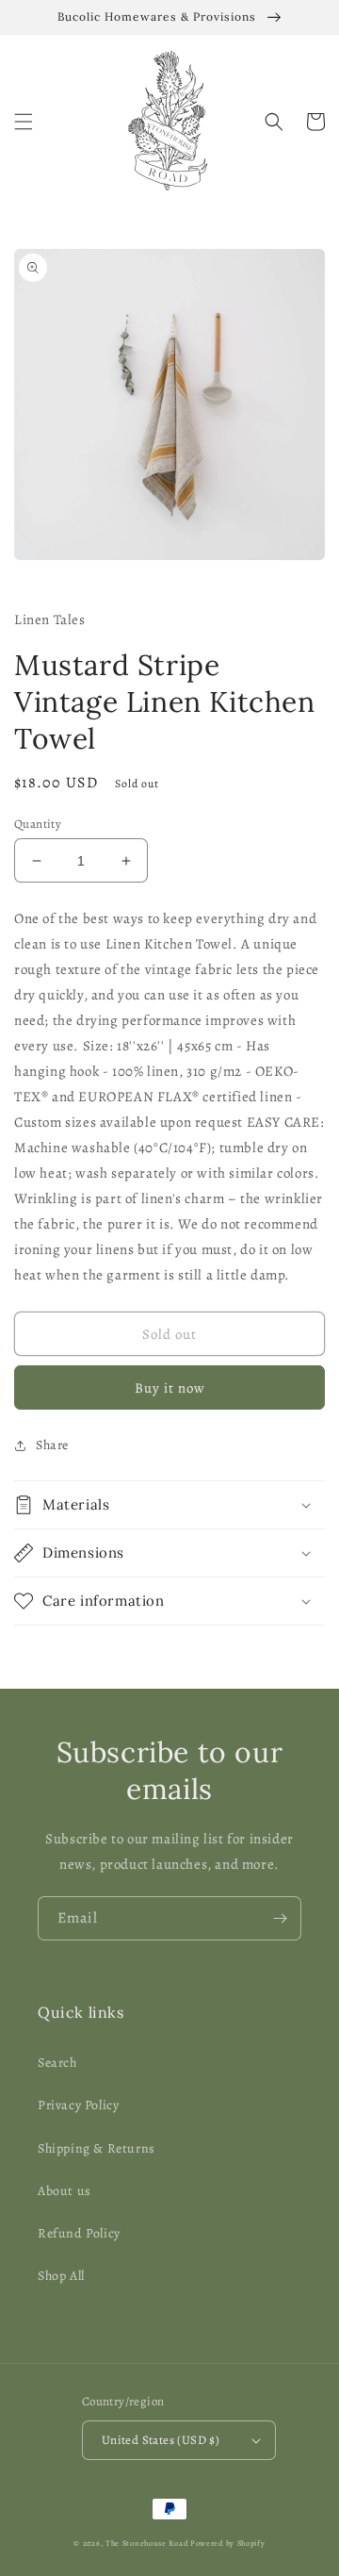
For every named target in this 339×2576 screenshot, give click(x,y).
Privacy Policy (78, 2105)
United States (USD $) (161, 2440)
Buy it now (170, 1388)
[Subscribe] (280, 1918)
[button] (24, 122)
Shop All (61, 2276)
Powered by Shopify (228, 2543)
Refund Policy (79, 2233)
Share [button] (52, 1445)
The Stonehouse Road (146, 2543)
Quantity (38, 824)
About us (65, 2191)
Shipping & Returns (97, 2148)
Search (57, 2063)
